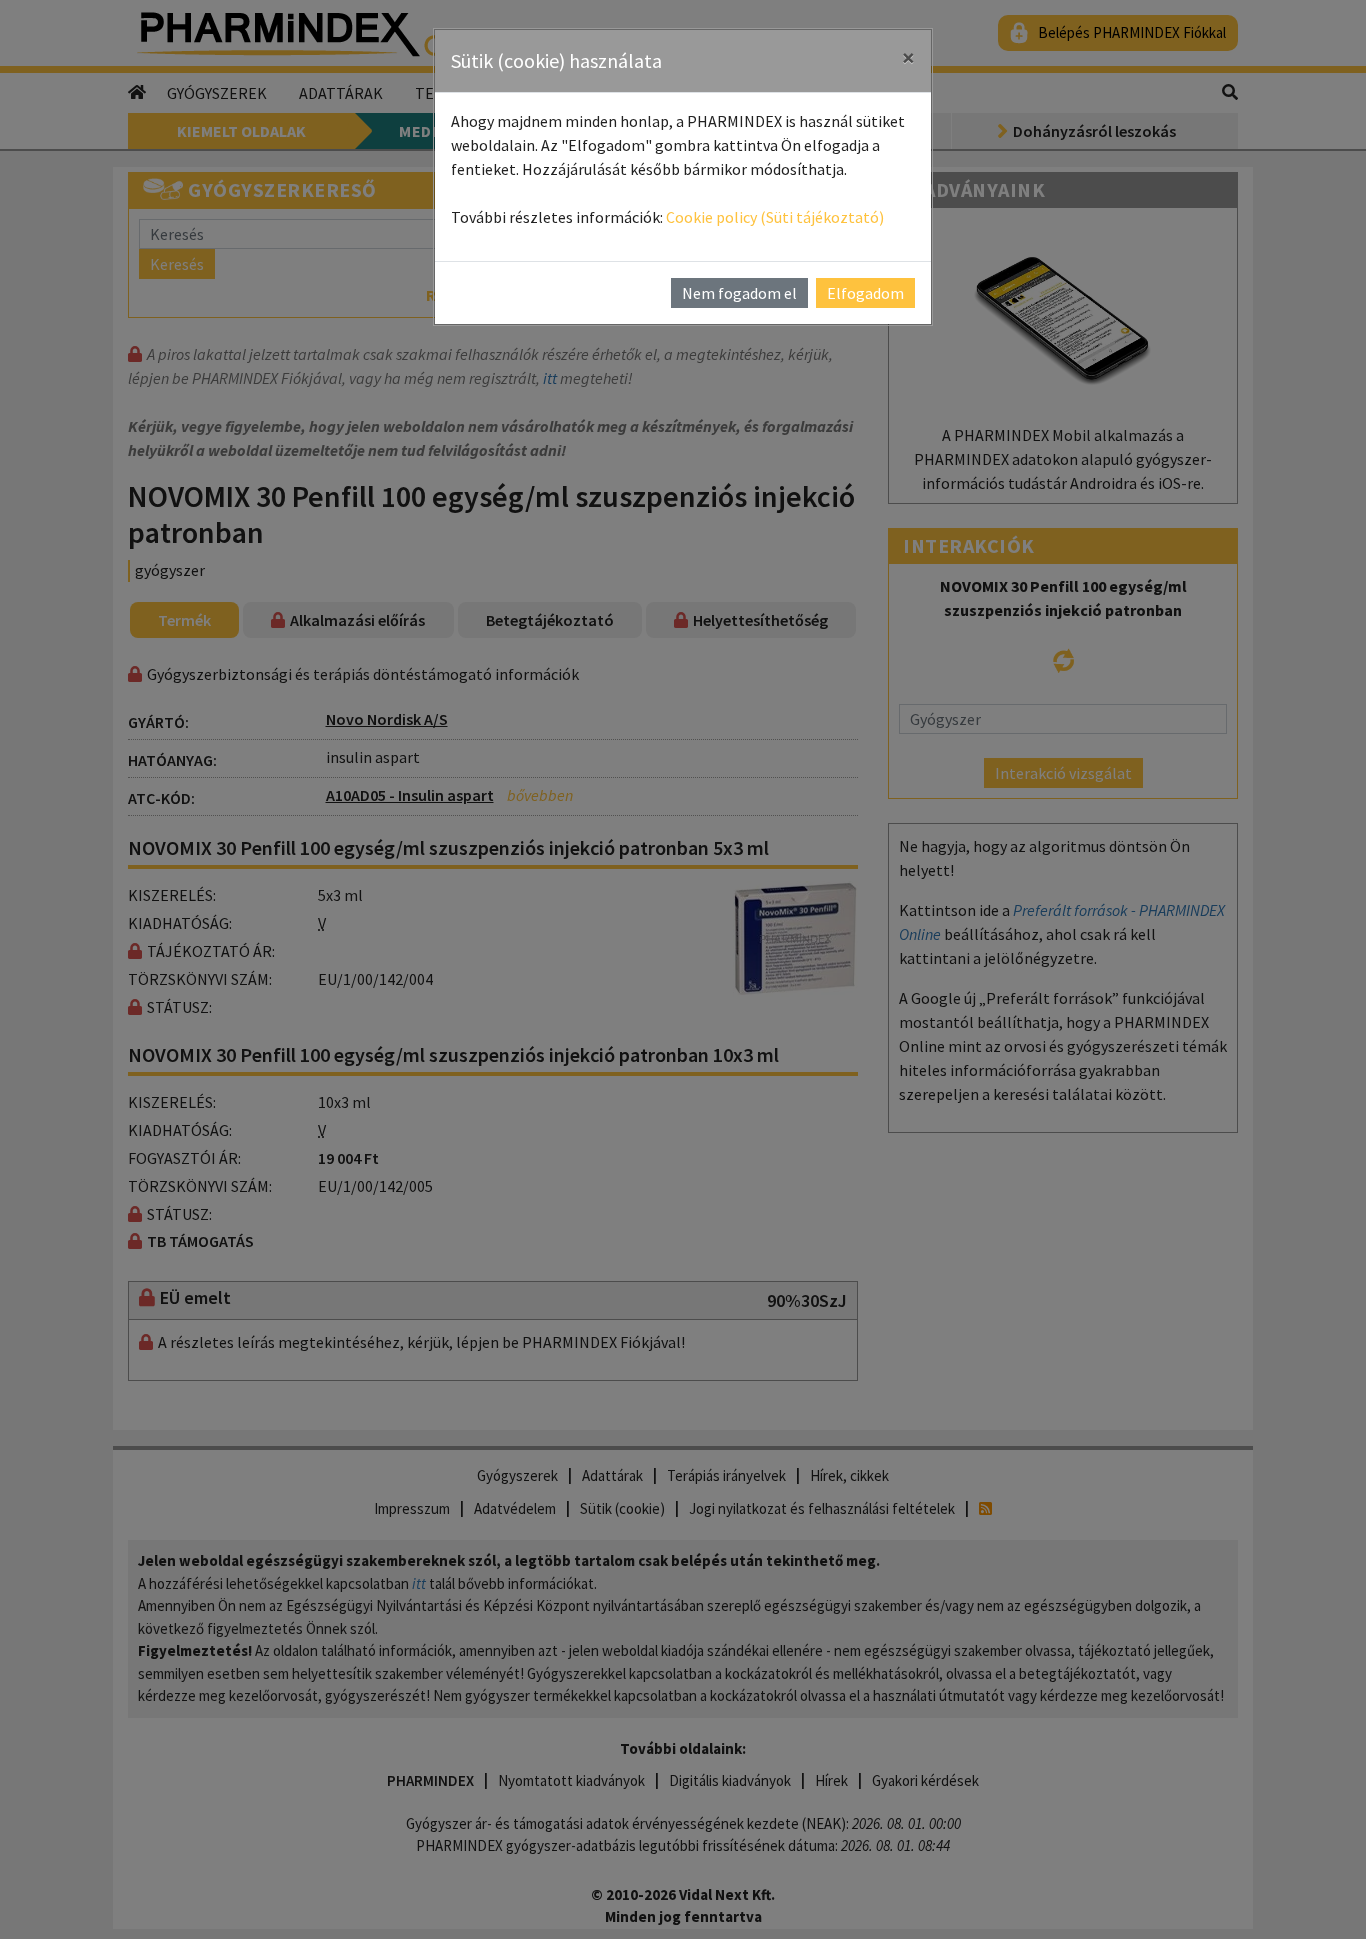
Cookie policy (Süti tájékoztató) (775, 217)
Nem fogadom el (739, 293)
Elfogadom (865, 293)
